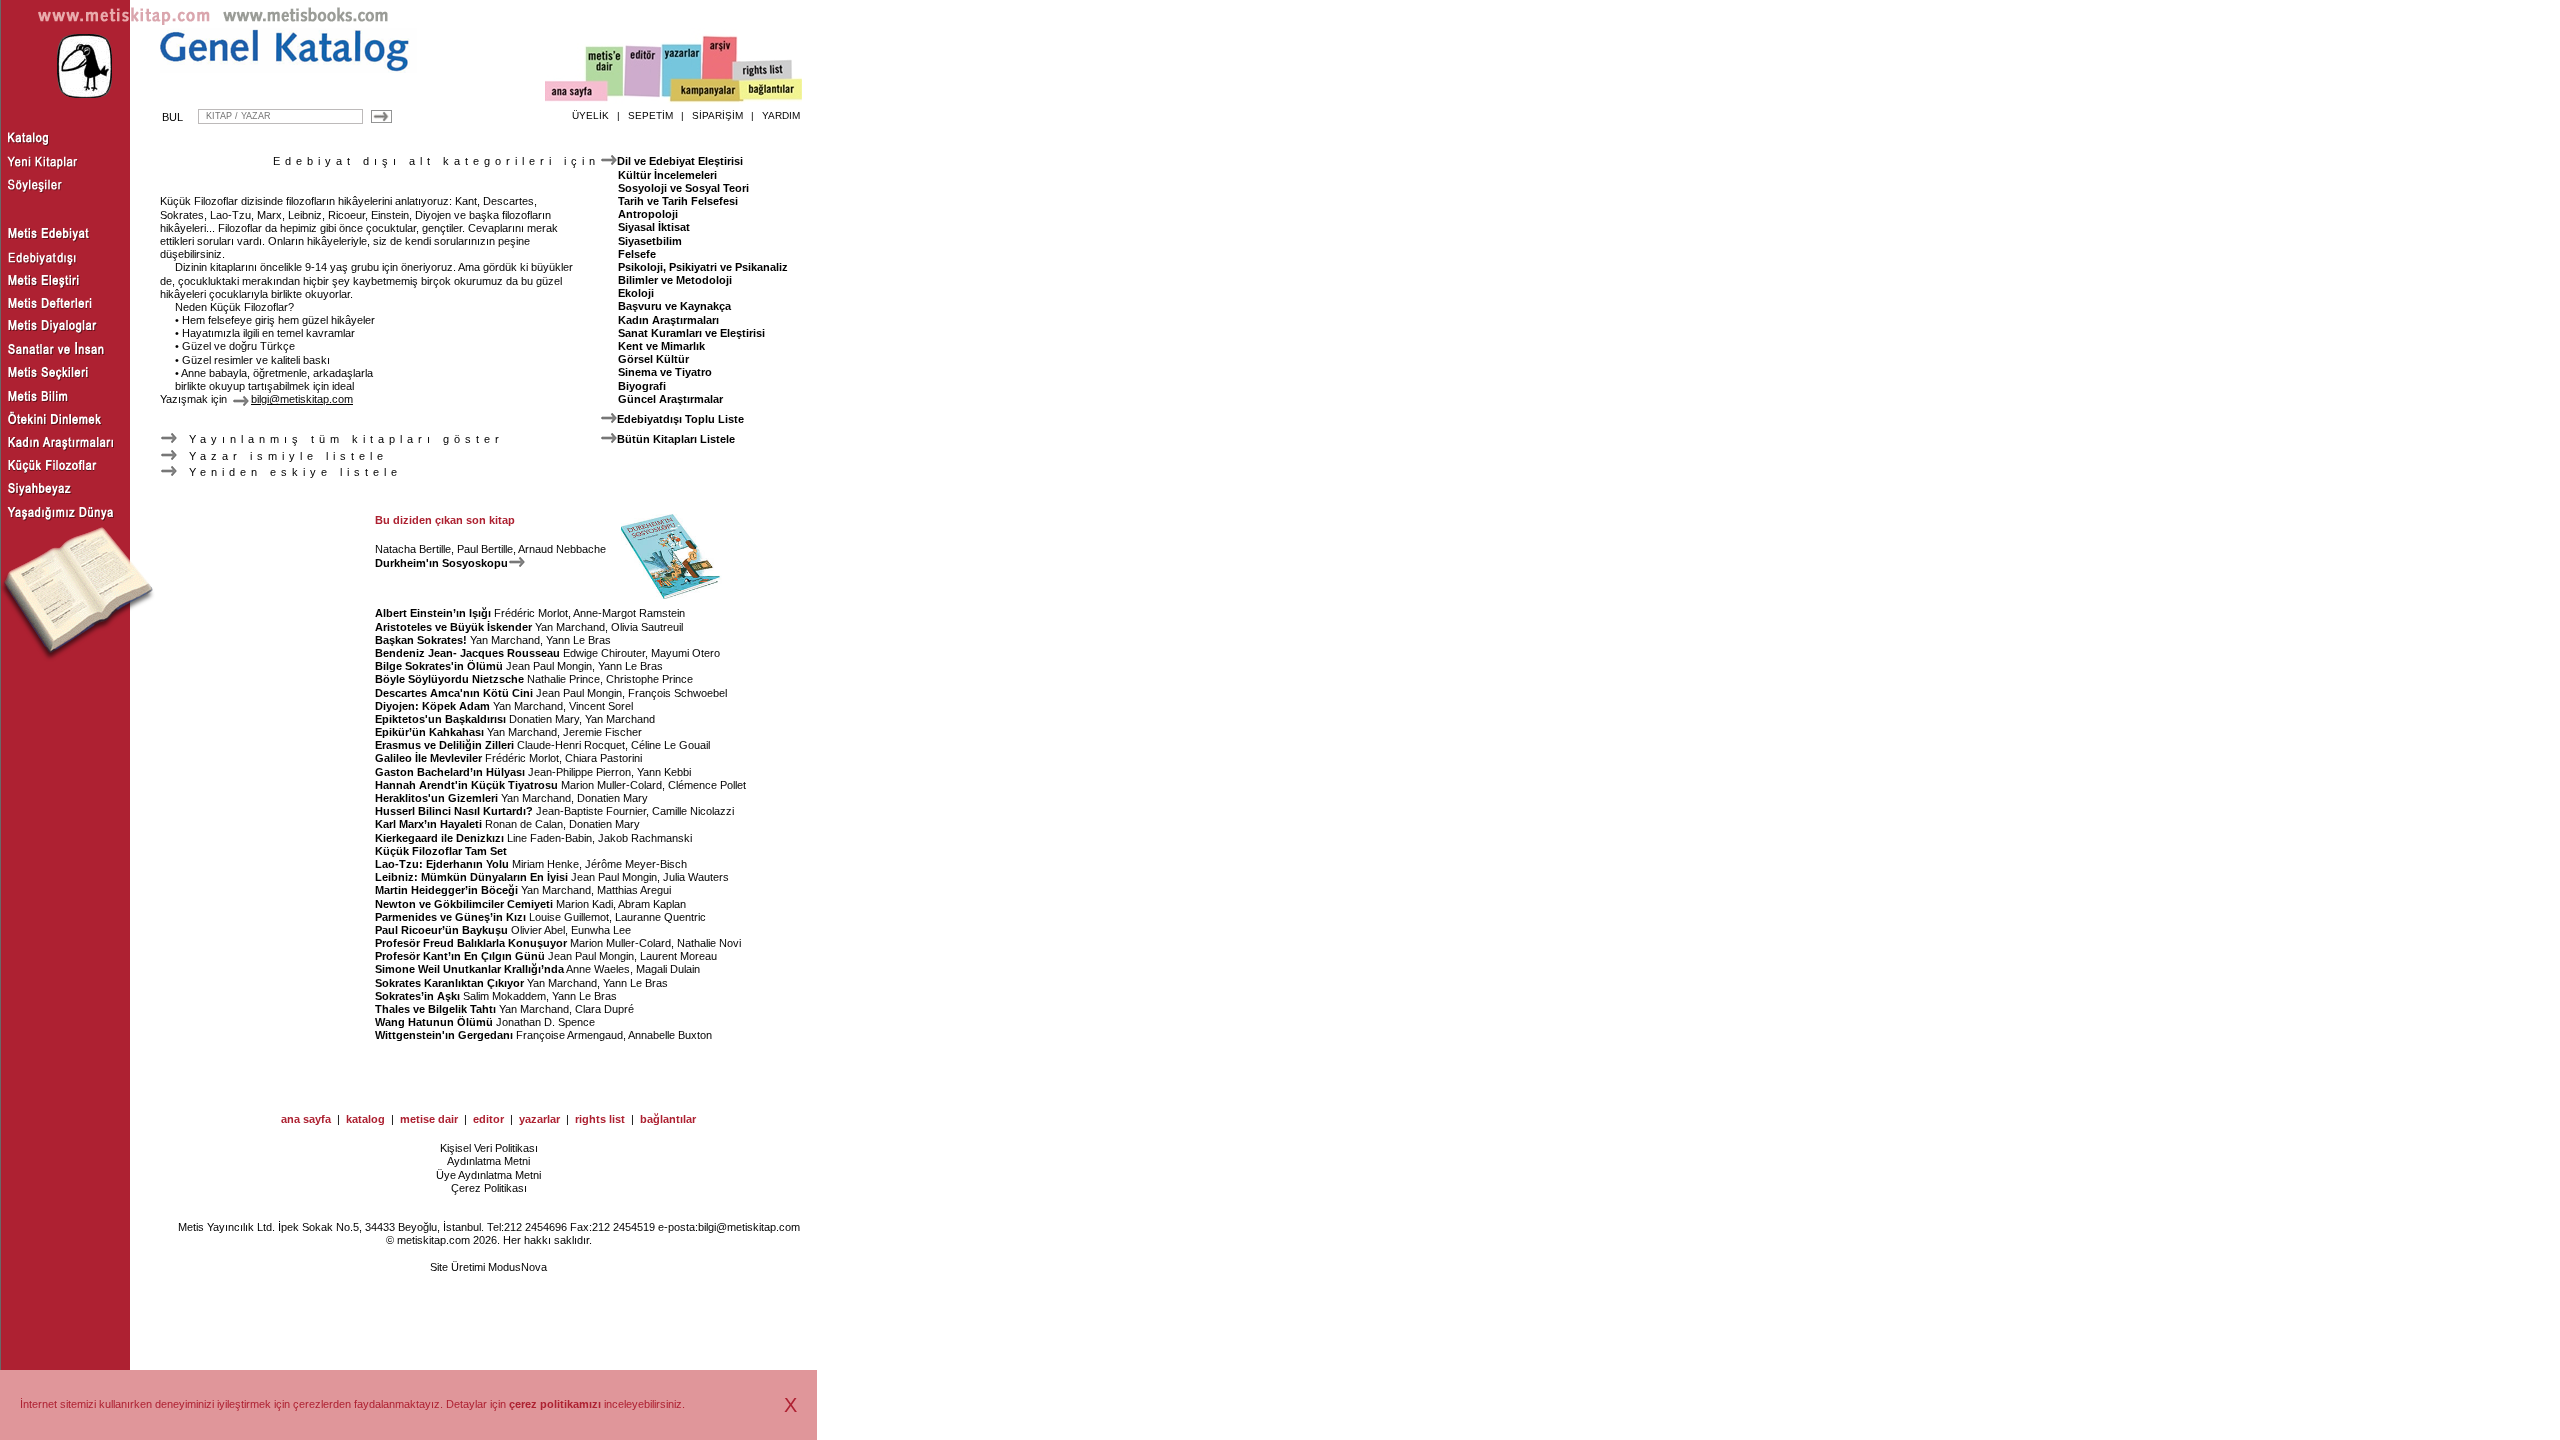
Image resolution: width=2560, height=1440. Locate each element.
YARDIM (781, 115)
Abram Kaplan (652, 904)
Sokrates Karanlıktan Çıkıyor (449, 983)
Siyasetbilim (650, 241)
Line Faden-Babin (549, 838)
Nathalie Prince (563, 679)
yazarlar (539, 1119)
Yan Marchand (570, 627)
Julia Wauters (696, 877)
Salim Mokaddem (504, 996)
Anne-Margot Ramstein (629, 613)
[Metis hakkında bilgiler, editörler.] (605, 72)
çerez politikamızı (555, 1404)
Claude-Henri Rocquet (571, 745)
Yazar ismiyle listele (284, 456)
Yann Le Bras (578, 640)
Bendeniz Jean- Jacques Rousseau (467, 653)
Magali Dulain (668, 969)
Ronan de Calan (524, 824)
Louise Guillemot (569, 917)
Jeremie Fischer (602, 732)
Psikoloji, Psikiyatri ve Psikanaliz (703, 267)
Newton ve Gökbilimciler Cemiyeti (464, 904)
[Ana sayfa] (576, 93)
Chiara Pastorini (603, 758)
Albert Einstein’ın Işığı (433, 613)
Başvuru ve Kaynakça (674, 306)
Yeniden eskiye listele (291, 472)
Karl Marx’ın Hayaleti (428, 824)
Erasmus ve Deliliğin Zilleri (444, 745)
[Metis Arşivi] (720, 67)
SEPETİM (650, 115)
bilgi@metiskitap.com (749, 1227)
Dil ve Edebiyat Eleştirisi (680, 161)
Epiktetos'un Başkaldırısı (440, 719)
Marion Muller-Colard (611, 785)
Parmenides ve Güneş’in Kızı (450, 917)
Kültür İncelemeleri (667, 175)
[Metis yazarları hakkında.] (682, 71)
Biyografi (642, 386)
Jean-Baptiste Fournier (591, 811)
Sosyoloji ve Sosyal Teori (683, 188)
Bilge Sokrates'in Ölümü (439, 666)
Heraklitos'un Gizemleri (436, 798)
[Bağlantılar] (771, 91)
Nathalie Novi (709, 943)
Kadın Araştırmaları (668, 320)
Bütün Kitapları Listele (676, 439)
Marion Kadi (584, 904)
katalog (365, 1119)
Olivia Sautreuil (647, 627)
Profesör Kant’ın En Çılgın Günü (460, 956)
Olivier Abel (538, 930)
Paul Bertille (485, 549)
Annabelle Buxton (670, 1035)
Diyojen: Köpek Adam (432, 706)
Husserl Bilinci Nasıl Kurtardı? (454, 811)
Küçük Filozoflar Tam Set (441, 851)
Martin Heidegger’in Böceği (446, 890)
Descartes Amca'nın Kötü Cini (454, 693)
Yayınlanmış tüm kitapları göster (342, 439)
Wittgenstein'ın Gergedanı (444, 1035)
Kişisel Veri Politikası (489, 1148)
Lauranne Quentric (660, 917)
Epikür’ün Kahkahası (429, 732)
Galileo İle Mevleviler (428, 758)
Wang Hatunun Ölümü (434, 1022)
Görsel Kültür (653, 359)
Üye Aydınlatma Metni (488, 1175)
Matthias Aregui (634, 890)
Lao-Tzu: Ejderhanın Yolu (442, 864)
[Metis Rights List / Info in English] (763, 71)
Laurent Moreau (678, 956)
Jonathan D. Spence (545, 1022)
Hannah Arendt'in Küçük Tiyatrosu (466, 785)
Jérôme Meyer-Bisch (636, 864)
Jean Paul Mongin (549, 666)
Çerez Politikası (489, 1188)
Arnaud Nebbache (562, 549)
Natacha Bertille (413, 549)
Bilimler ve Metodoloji (675, 280)
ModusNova (517, 1267)
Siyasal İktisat (654, 227)
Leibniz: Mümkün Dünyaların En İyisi (471, 877)
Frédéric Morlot (531, 613)
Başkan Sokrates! (421, 640)
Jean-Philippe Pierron (579, 772)
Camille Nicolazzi (693, 811)
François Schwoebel (677, 693)
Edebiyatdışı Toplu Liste (680, 419)
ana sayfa (306, 1119)
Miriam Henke (545, 864)
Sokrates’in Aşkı (417, 996)
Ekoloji (636, 293)
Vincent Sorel (601, 706)
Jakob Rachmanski (645, 838)
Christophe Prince (649, 679)
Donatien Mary (544, 719)
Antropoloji (648, 214)
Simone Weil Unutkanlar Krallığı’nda (469, 969)
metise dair (429, 1119)
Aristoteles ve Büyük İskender (453, 627)
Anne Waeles (598, 969)
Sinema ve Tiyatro (665, 372)
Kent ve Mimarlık (661, 346)
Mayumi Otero (685, 653)
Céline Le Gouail (670, 745)
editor (488, 1119)
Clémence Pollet (707, 785)
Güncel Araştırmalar (670, 399)
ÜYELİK (590, 115)
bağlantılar (668, 1119)
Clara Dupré (604, 1009)
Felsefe (637, 254)
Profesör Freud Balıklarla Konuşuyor (471, 943)
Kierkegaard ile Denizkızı (439, 838)
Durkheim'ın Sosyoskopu (441, 563)
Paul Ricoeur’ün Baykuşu (441, 930)
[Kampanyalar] (706, 91)
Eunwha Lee (601, 930)
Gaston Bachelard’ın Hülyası (450, 772)
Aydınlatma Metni (488, 1161)
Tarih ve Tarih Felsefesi (678, 201)
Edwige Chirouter (604, 653)
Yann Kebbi (664, 772)
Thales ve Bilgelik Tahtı (435, 1009)
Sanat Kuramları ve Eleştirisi (691, 333)
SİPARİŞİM (717, 115)
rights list (600, 1119)
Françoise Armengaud (569, 1035)
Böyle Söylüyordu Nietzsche (449, 679)
